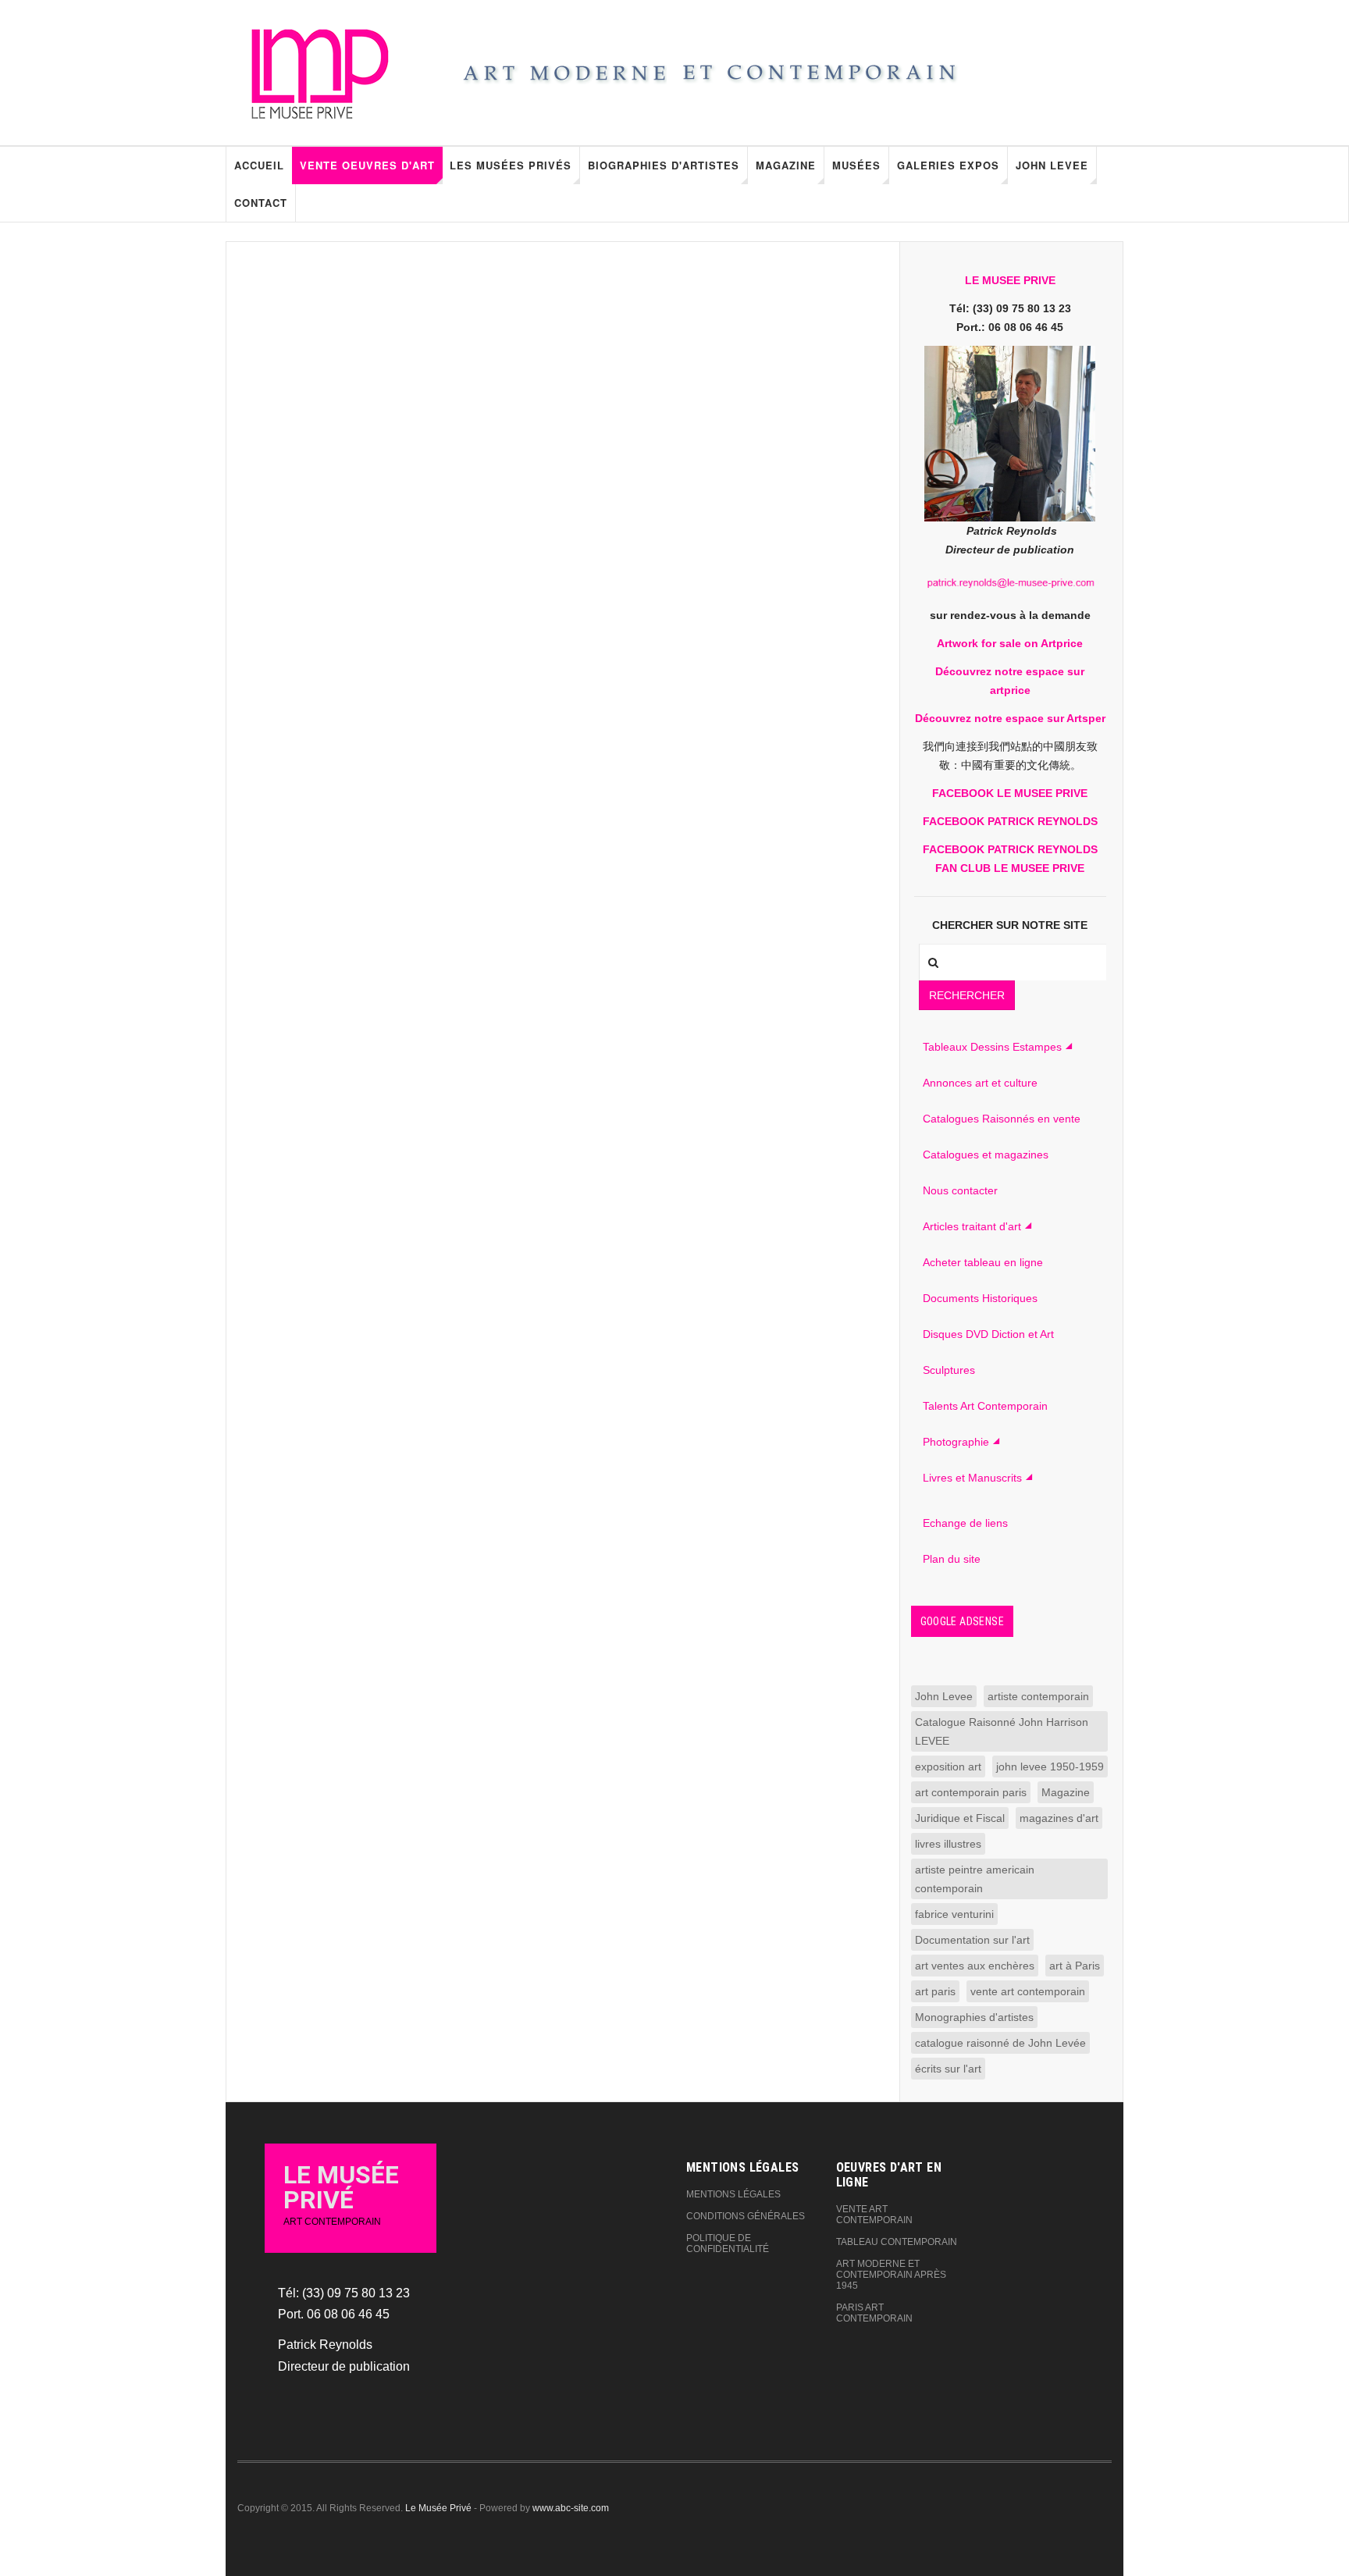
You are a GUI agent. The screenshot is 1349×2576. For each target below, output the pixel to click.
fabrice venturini (954, 1914)
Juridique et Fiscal (960, 1818)
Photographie (956, 1442)
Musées (856, 165)
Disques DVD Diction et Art (988, 1334)
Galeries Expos (948, 165)
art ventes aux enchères (975, 1966)
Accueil (259, 165)
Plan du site (952, 1559)
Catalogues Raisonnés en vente (1002, 1119)
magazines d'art (1059, 1818)
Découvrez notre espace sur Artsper (1010, 718)
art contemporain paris (971, 1792)
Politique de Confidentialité (728, 2243)
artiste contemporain (1038, 1696)
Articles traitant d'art (972, 1226)
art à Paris (1075, 1966)
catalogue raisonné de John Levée (1000, 2043)
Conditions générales (746, 2216)
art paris (935, 1991)
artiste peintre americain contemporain (975, 1879)
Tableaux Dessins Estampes (992, 1047)
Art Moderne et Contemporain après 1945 (891, 2275)
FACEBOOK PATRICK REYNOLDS (1010, 821)
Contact (261, 203)
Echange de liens (965, 1523)
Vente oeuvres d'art (367, 165)
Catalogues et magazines (986, 1155)
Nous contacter (960, 1190)
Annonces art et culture (980, 1083)
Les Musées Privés (511, 165)
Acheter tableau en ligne (983, 1262)
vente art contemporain (1028, 1991)
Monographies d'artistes (974, 2017)
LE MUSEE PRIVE (1010, 280)
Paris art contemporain (874, 2313)
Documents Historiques (980, 1298)
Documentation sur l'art (972, 1940)
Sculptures (949, 1370)
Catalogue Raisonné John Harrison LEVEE (1002, 1731)
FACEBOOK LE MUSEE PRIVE (1010, 793)
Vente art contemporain (874, 2215)
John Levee (1052, 165)
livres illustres (948, 1844)
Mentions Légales (733, 2194)
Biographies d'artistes (664, 165)
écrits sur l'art (948, 2069)
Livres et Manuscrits (972, 1478)
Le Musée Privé (438, 2508)
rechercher (967, 995)
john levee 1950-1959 (1050, 1767)
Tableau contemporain (897, 2242)
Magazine (786, 165)
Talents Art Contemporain (985, 1406)
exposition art (948, 1767)
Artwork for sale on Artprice (1010, 643)
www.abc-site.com (571, 2508)
